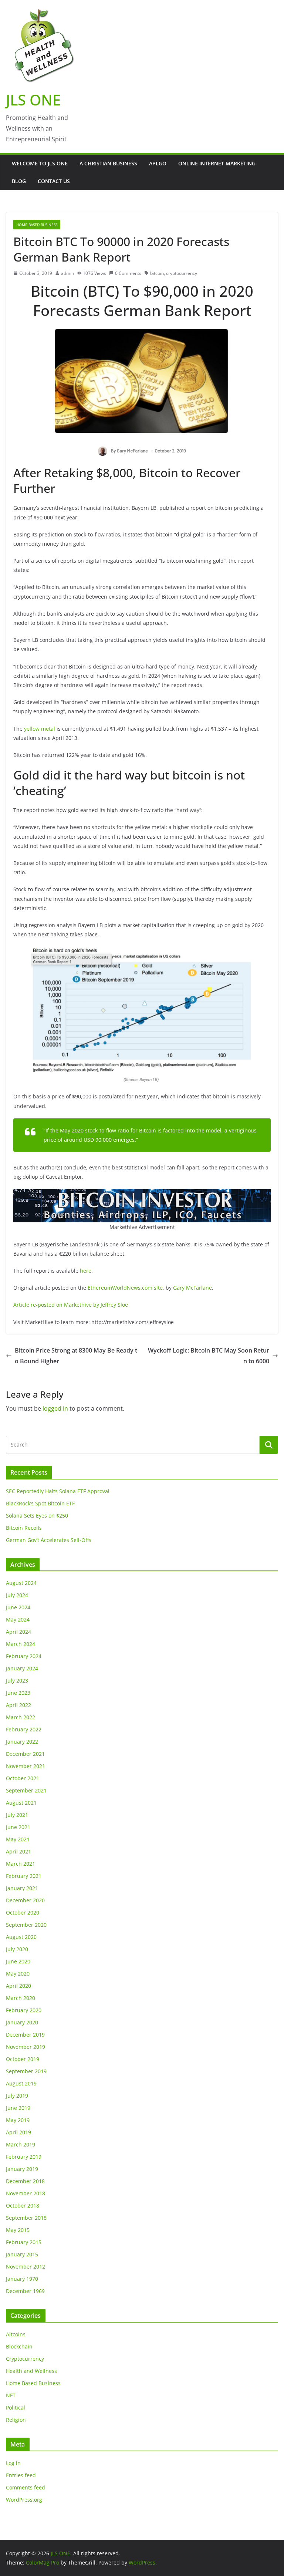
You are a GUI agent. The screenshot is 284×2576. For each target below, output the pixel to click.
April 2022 (18, 1705)
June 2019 (18, 2108)
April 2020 (18, 1986)
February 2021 (24, 1876)
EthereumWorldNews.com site (125, 1288)
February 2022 (24, 1729)
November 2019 (26, 2047)
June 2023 (18, 1693)
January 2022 (22, 1742)
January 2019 (22, 2169)
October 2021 (23, 1778)
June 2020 (18, 1961)
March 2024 (21, 1644)
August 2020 (21, 1937)
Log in (13, 2463)
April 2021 (18, 1851)
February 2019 (24, 2157)
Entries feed (21, 2475)
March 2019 (21, 2144)
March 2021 (21, 1864)
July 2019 (17, 2096)
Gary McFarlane (192, 1288)
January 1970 (22, 2279)
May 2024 (18, 1619)
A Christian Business (108, 163)
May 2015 (18, 2230)
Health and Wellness (31, 2371)
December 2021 (25, 1754)
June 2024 (18, 1607)
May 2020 (18, 1974)
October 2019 (23, 2059)
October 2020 (23, 1912)
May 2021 (18, 1839)
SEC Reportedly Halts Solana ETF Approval (58, 1491)
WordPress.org (24, 2500)
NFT (11, 2395)
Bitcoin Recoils (24, 1528)
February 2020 (24, 2010)
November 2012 (26, 2267)
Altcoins (16, 2334)
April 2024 (18, 1632)
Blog (19, 181)
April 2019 (18, 2132)
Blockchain (19, 2346)
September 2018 (26, 2218)
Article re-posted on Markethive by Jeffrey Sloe (71, 1305)
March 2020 (21, 1998)
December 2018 (25, 2181)
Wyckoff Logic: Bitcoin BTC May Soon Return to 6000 (209, 1356)
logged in (55, 1408)
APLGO (158, 163)
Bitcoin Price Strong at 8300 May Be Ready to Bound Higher (76, 1356)
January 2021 (22, 1888)
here (86, 1271)
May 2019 (18, 2120)
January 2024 (22, 1668)
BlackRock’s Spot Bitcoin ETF (40, 1503)
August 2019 (21, 2083)
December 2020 (25, 1900)
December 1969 (25, 2291)
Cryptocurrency (25, 2359)
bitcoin (157, 273)
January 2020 (22, 2022)
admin (67, 273)
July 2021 (17, 1815)
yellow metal (40, 729)
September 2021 (26, 1790)
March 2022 (21, 1717)
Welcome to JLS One (40, 163)
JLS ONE (33, 100)
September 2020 (26, 1925)
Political (16, 2407)
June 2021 (18, 1827)
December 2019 (25, 2035)
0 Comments (128, 273)
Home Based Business (37, 225)
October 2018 (23, 2205)
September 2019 (26, 2071)
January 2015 (22, 2254)
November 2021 (26, 1766)
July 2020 (17, 1949)
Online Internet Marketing (217, 163)
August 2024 (21, 1583)
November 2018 (26, 2193)
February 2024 (24, 1656)
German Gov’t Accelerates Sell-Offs (49, 1540)
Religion (16, 2420)
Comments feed (26, 2487)
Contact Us (54, 181)
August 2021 (21, 1803)
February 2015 (24, 2242)
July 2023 (17, 1681)
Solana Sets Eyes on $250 (37, 1516)
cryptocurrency (182, 273)
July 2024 (17, 1595)
